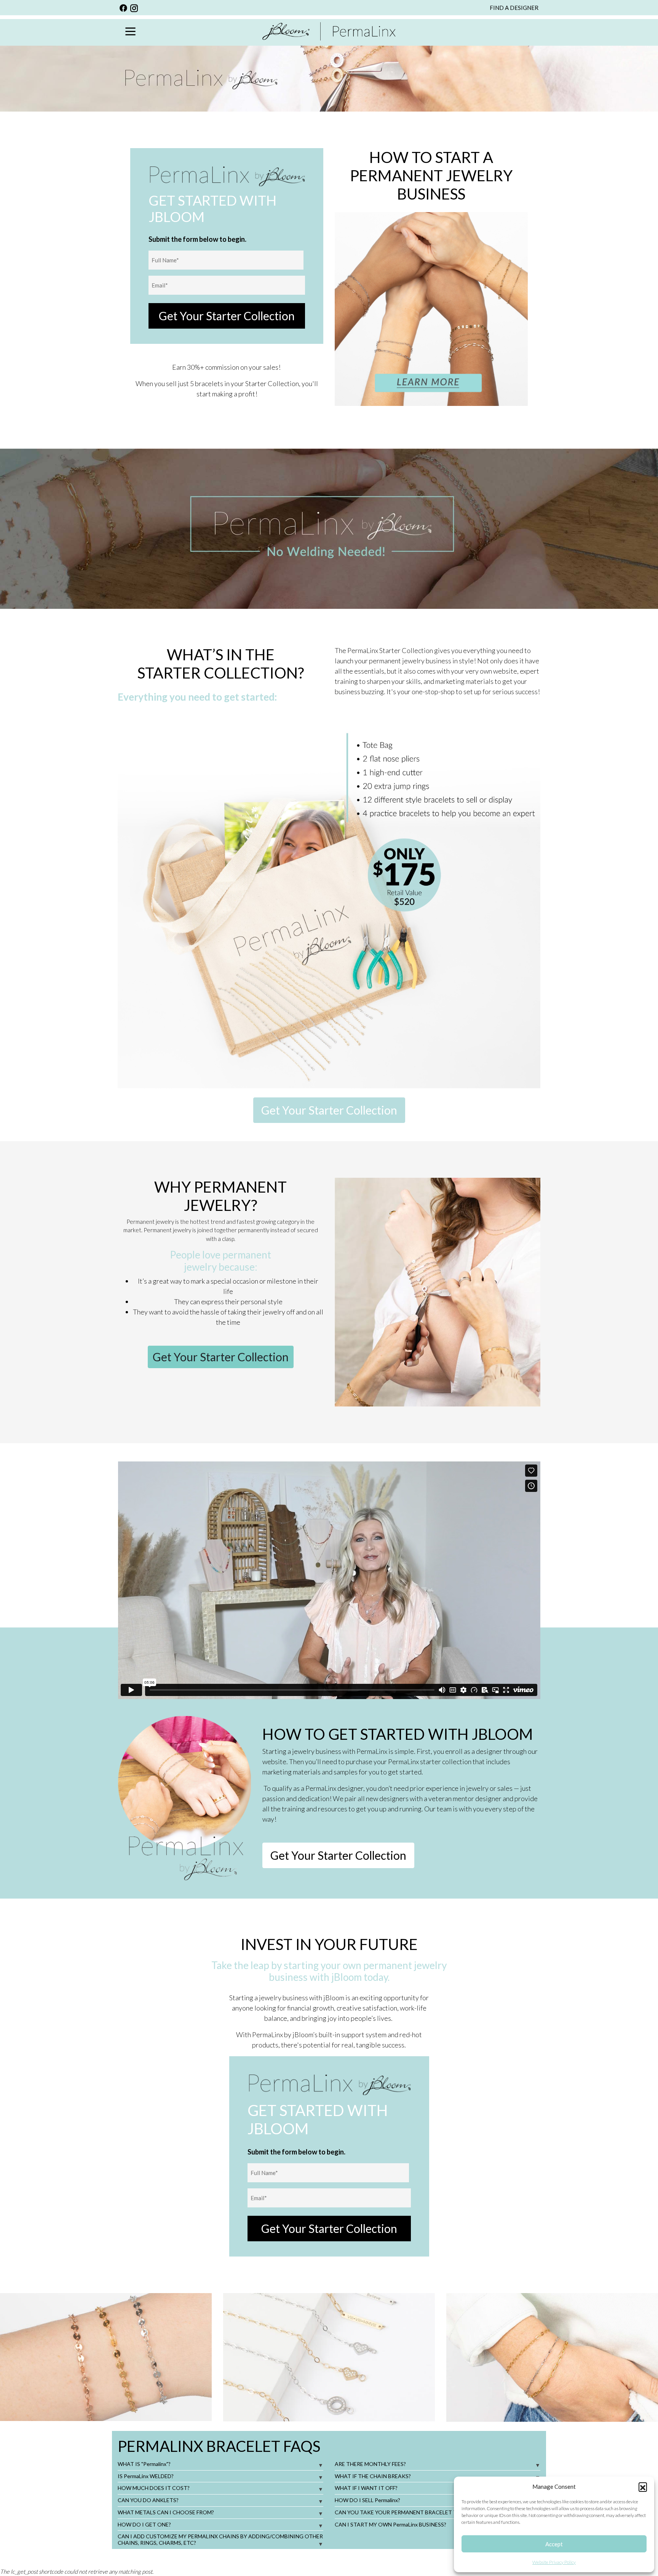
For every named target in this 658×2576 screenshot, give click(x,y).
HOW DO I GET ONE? (144, 2524)
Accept (554, 2544)
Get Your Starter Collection (227, 316)
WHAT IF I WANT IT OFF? (366, 2488)
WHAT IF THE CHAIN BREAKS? (373, 2476)
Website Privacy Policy (554, 2562)
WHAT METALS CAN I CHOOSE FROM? (166, 2512)
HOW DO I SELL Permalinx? (367, 2500)
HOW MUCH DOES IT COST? (154, 2488)
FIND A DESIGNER (514, 8)
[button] (643, 2487)
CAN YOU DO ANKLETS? (148, 2500)
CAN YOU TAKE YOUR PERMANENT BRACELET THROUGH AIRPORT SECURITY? (435, 2512)
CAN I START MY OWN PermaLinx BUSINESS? (390, 2524)
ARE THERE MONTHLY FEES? (370, 2464)
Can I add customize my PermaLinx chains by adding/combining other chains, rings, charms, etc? (220, 2539)
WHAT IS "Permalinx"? (144, 2464)
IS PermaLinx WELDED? (146, 2476)
